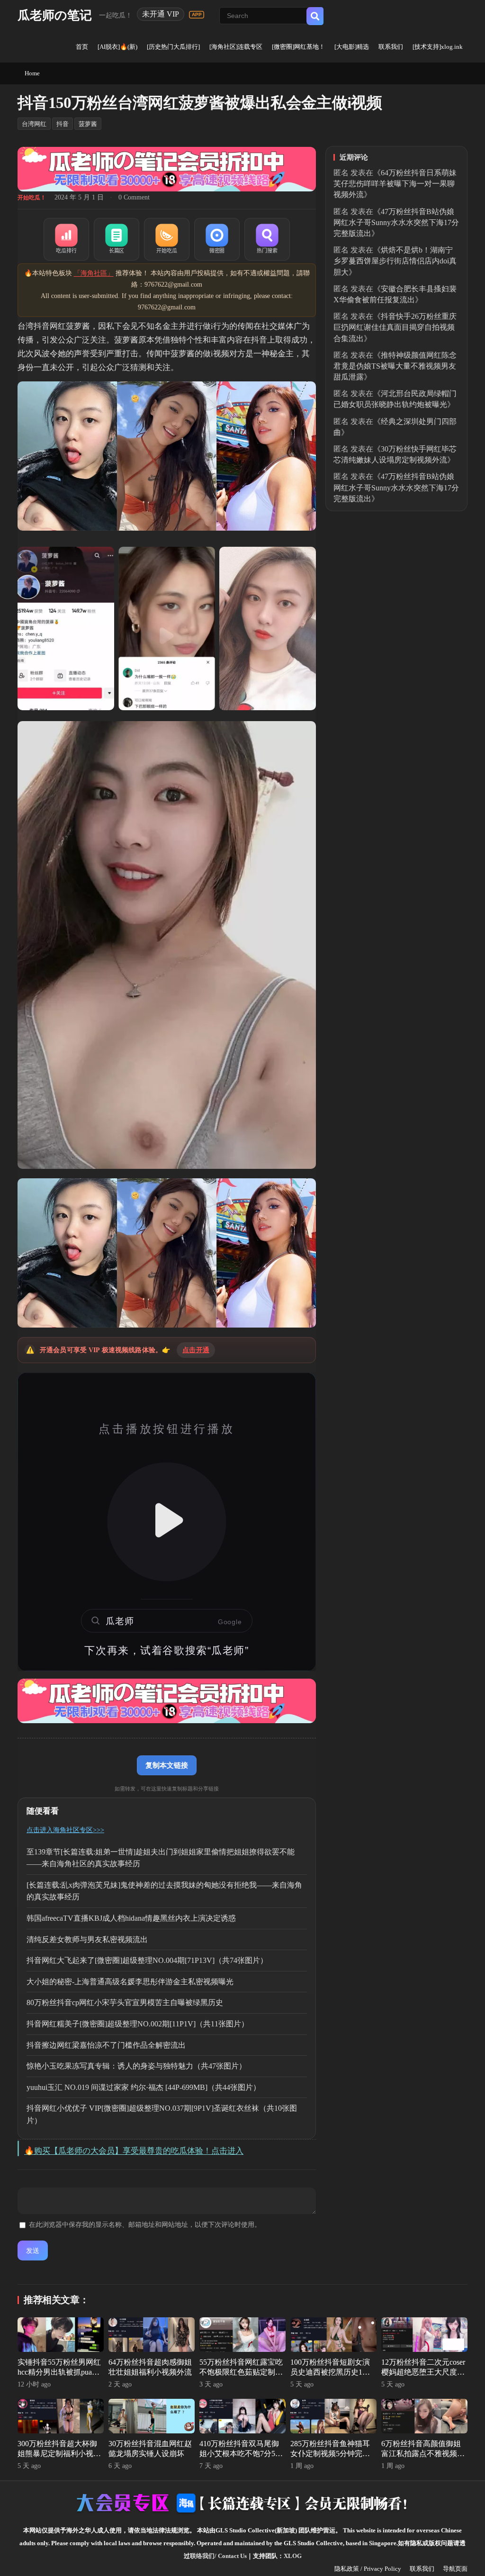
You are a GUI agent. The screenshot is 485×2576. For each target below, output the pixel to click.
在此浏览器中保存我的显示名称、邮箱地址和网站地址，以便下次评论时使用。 (145, 2225)
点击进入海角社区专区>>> (65, 1830)
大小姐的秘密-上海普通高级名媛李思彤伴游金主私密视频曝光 (130, 1982)
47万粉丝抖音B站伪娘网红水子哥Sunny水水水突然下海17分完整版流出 (396, 222)
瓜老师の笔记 (55, 15)
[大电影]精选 (352, 47)
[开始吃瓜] (167, 239)
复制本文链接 (167, 1765)
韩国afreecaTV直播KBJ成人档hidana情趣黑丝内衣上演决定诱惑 (131, 1918)
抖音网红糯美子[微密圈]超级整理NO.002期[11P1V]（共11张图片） (138, 2024)
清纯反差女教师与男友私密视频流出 (87, 1939)
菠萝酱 (88, 124)
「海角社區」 (94, 273)
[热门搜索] (267, 239)
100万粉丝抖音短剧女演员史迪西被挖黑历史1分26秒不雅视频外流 (330, 2372)
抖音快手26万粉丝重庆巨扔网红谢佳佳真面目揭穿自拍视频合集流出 (395, 327)
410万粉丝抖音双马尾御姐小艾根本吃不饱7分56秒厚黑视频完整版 (239, 2454)
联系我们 (391, 47)
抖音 (63, 124)
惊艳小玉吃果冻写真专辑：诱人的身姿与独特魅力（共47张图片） (136, 2066)
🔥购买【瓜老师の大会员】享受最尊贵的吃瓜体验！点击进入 (134, 2151)
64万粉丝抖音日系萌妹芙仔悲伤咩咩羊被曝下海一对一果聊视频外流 (395, 184)
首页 (82, 47)
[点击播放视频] (167, 1522)
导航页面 (455, 2569)
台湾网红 (34, 124)
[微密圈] (217, 239)
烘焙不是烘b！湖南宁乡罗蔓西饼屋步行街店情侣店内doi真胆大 (395, 261)
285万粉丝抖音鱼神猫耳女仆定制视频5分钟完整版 (330, 2454)
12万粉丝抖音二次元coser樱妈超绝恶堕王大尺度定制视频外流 (423, 2372)
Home (32, 73)
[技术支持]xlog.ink (438, 47)
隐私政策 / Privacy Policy (368, 2569)
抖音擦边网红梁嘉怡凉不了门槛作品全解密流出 (106, 2045)
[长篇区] (117, 239)
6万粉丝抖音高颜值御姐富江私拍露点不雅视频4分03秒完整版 (421, 2454)
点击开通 (196, 1350)
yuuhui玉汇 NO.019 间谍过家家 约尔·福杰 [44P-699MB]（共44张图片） (144, 2087)
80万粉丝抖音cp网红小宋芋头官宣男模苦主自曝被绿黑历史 (125, 2002)
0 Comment (134, 197)
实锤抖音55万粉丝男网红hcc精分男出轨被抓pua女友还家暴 (59, 2372)
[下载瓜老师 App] (197, 15)
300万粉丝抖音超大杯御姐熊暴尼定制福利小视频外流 (59, 2454)
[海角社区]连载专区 (236, 47)
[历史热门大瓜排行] (173, 47)
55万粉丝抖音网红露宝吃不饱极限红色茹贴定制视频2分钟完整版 (241, 2372)
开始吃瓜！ (32, 198)
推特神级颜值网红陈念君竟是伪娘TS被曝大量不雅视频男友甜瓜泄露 (395, 366)
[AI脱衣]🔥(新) (117, 47)
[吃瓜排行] (66, 239)
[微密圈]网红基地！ (298, 47)
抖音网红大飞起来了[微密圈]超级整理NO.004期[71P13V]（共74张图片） (147, 1960)
